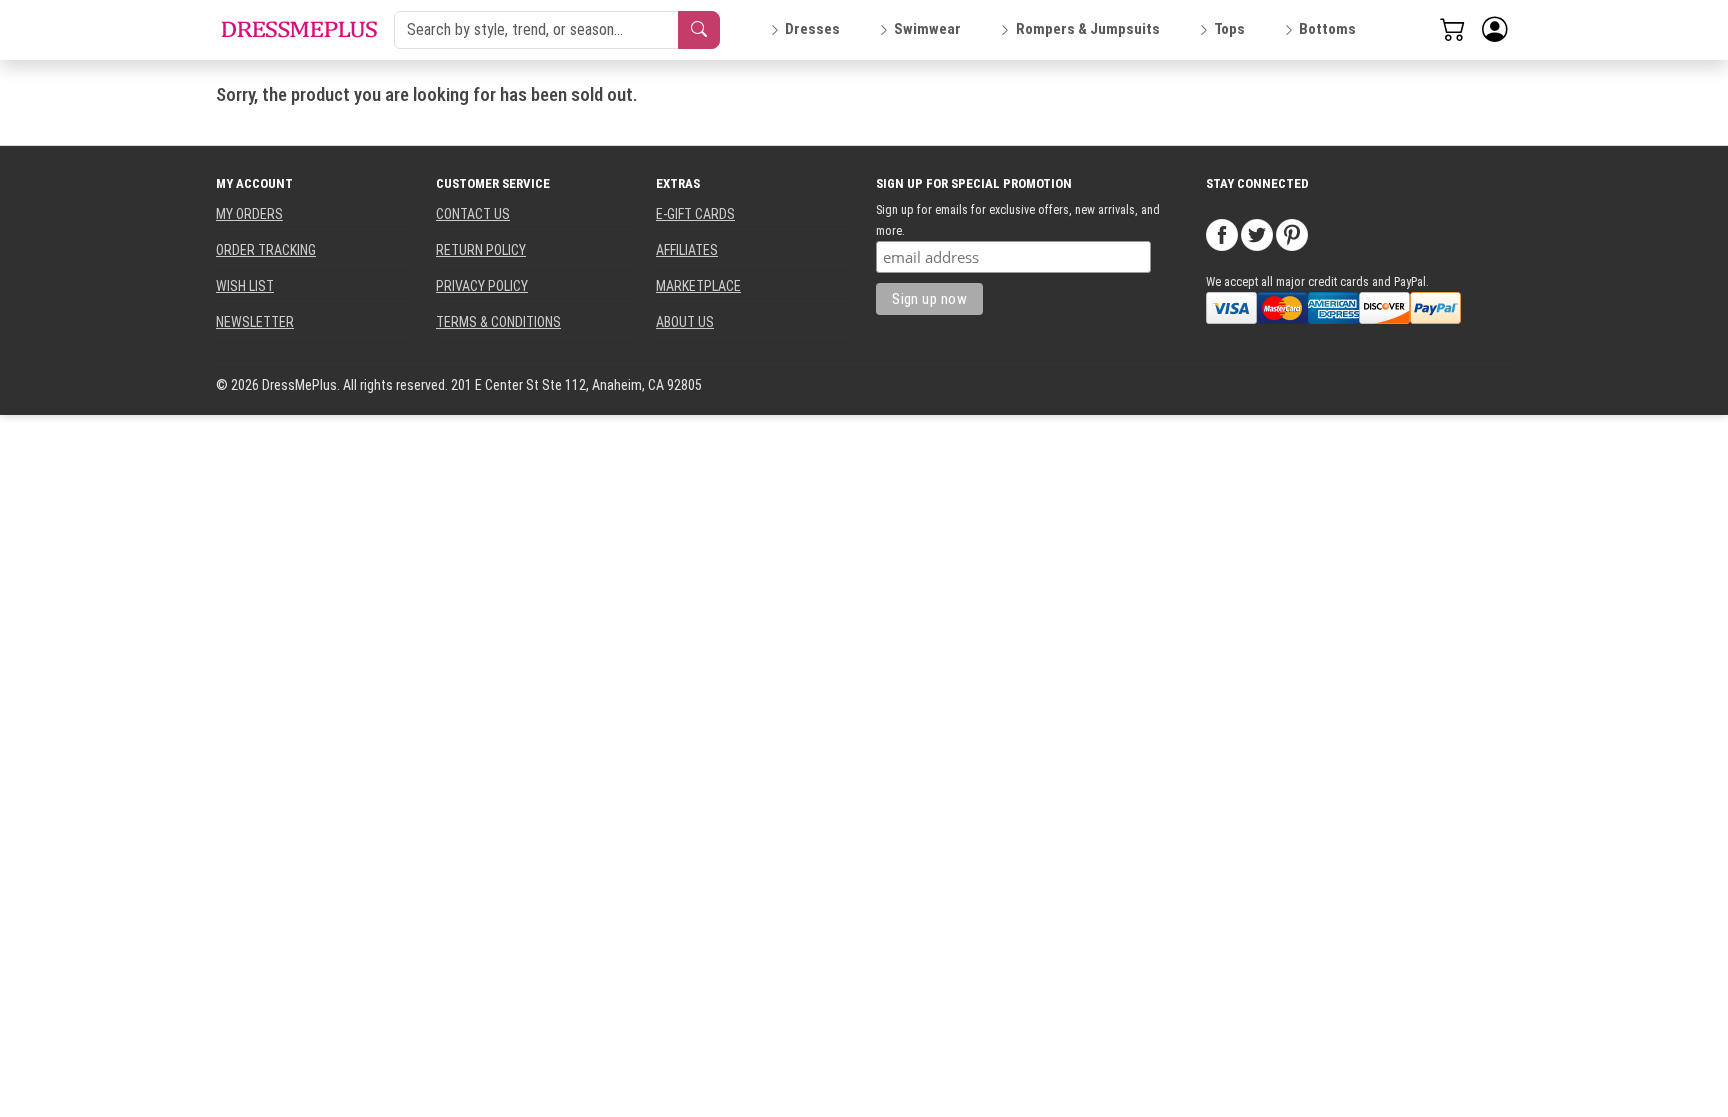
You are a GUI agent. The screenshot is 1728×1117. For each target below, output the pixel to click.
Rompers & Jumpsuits (1088, 29)
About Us (685, 322)
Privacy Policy (482, 286)
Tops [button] (1229, 29)
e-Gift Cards (695, 214)
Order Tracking (266, 250)
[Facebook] (1222, 234)
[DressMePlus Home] (299, 29)
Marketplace (698, 286)
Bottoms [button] (1327, 29)
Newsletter (255, 322)
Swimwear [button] (927, 29)
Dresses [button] (812, 29)
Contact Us (473, 214)
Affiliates (687, 250)
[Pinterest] (1292, 234)
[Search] (699, 30)
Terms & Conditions (498, 322)
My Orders (249, 214)
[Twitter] (1257, 234)
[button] (1495, 30)
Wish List (245, 286)
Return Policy (481, 250)
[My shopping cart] (1453, 29)
